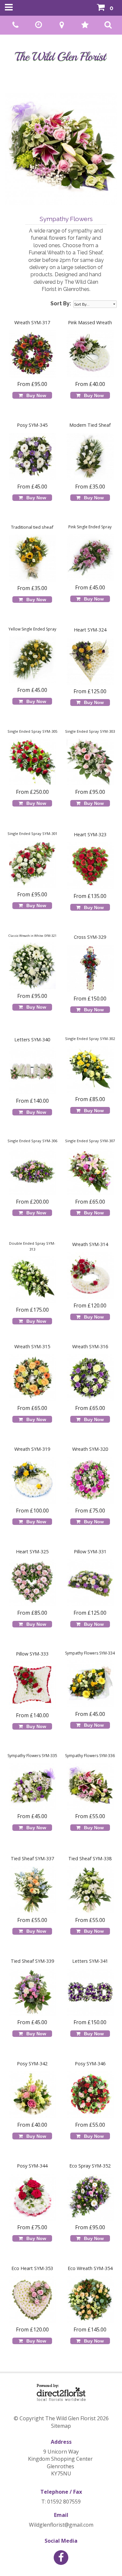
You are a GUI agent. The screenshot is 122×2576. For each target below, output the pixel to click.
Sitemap (61, 2426)
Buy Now (35, 395)
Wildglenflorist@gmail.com (61, 2525)
